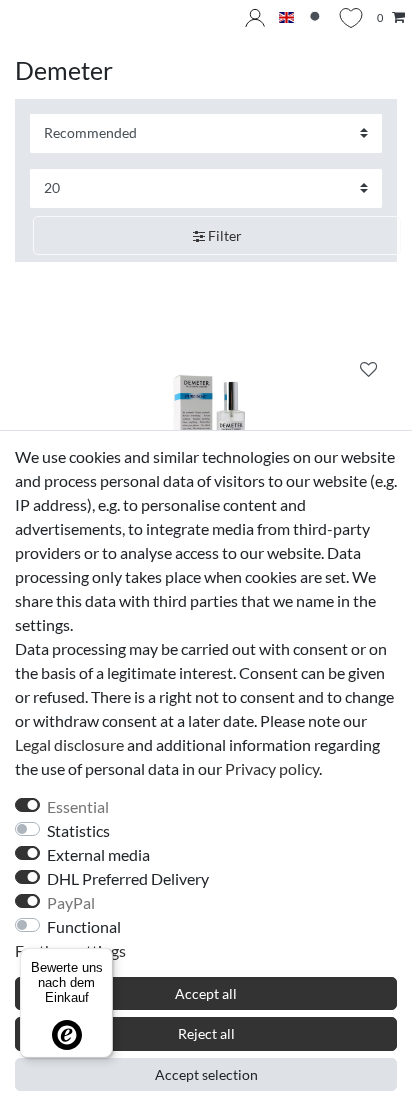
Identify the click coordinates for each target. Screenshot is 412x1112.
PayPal (71, 902)
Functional (84, 926)
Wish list (369, 371)
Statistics (78, 830)
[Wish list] (351, 18)
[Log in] (255, 18)
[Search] (316, 18)
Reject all (206, 1033)
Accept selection (206, 1074)
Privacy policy (272, 768)
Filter (223, 235)
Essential (78, 806)
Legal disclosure (69, 744)
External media (98, 854)
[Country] (286, 18)
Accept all (206, 993)
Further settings (70, 950)
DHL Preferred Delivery (128, 878)
